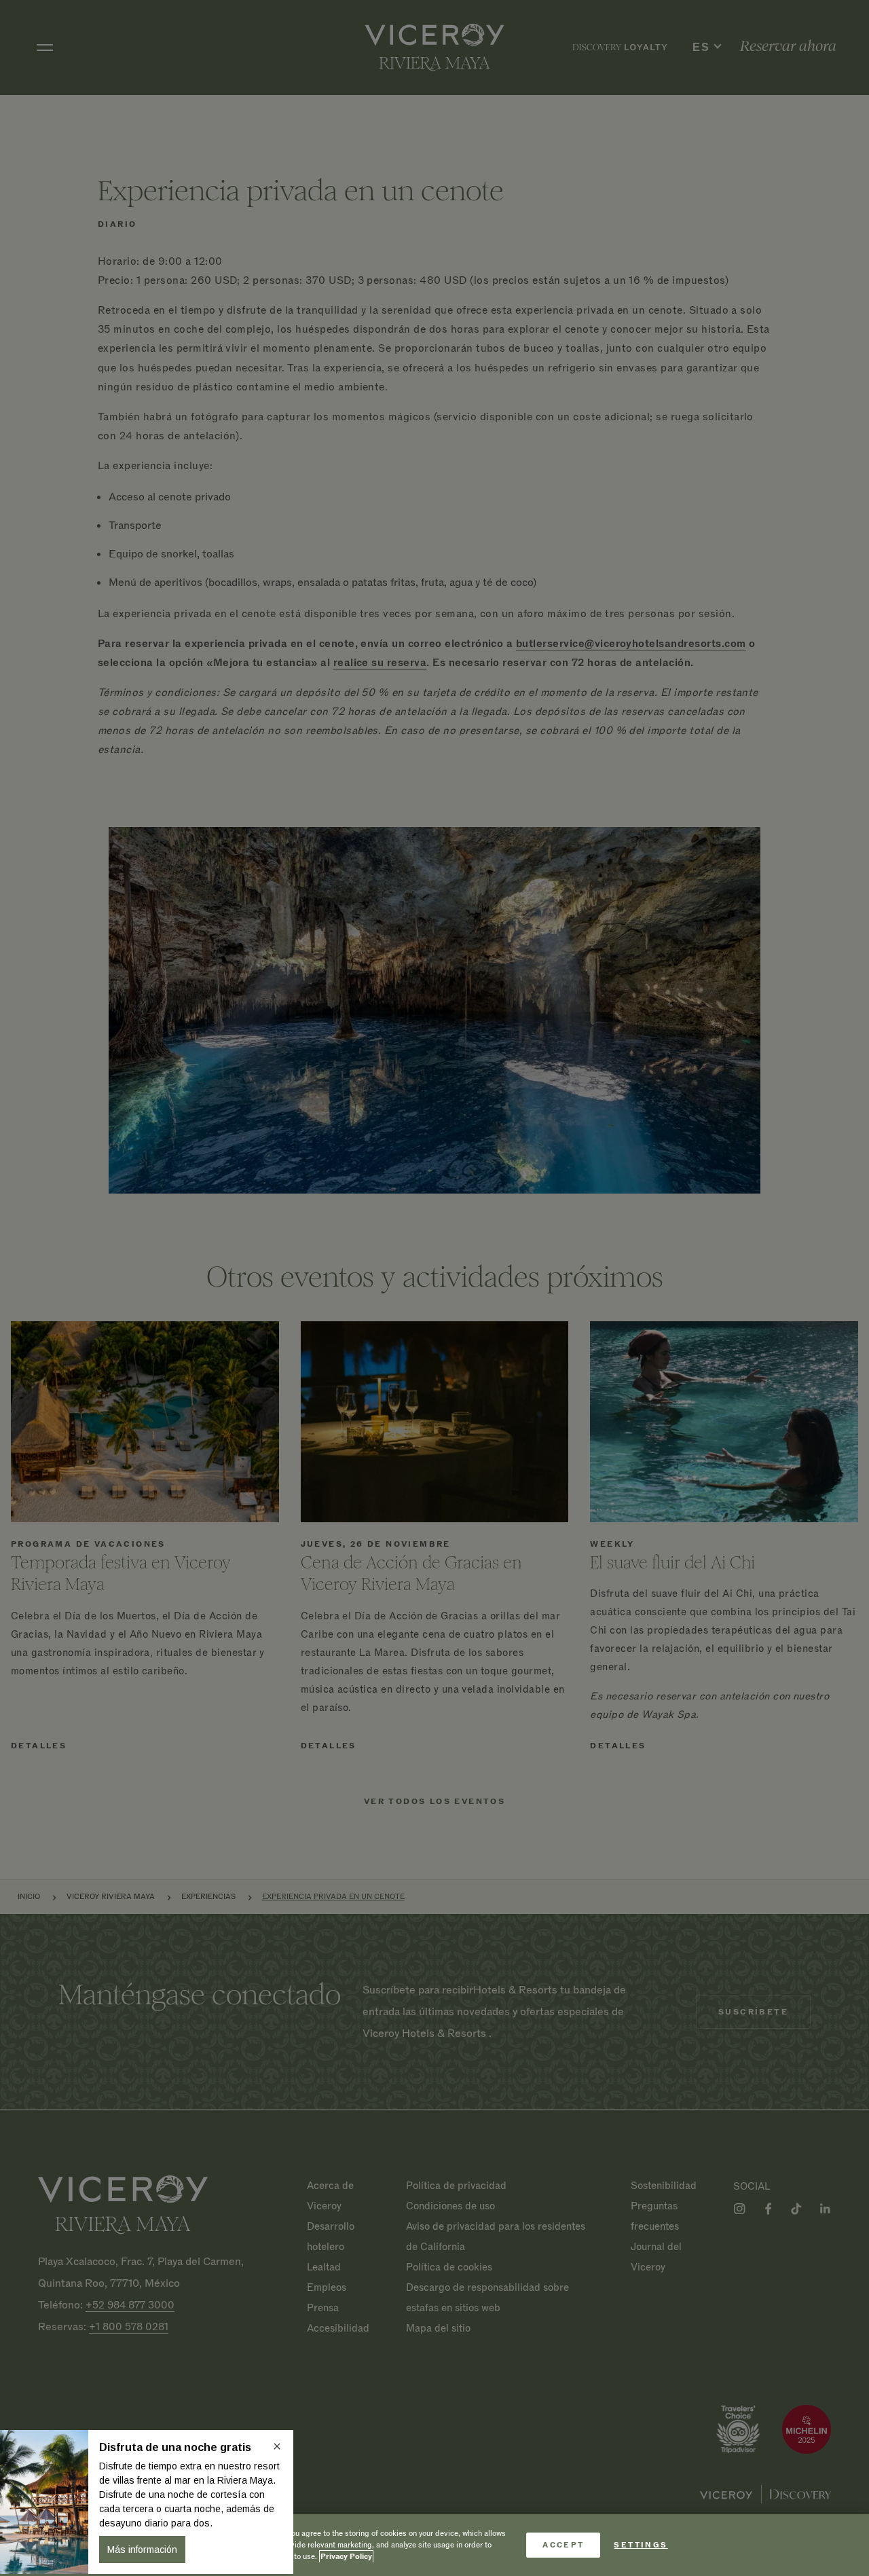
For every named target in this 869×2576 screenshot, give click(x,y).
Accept (563, 2545)
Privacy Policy (346, 2557)
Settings (641, 2545)
